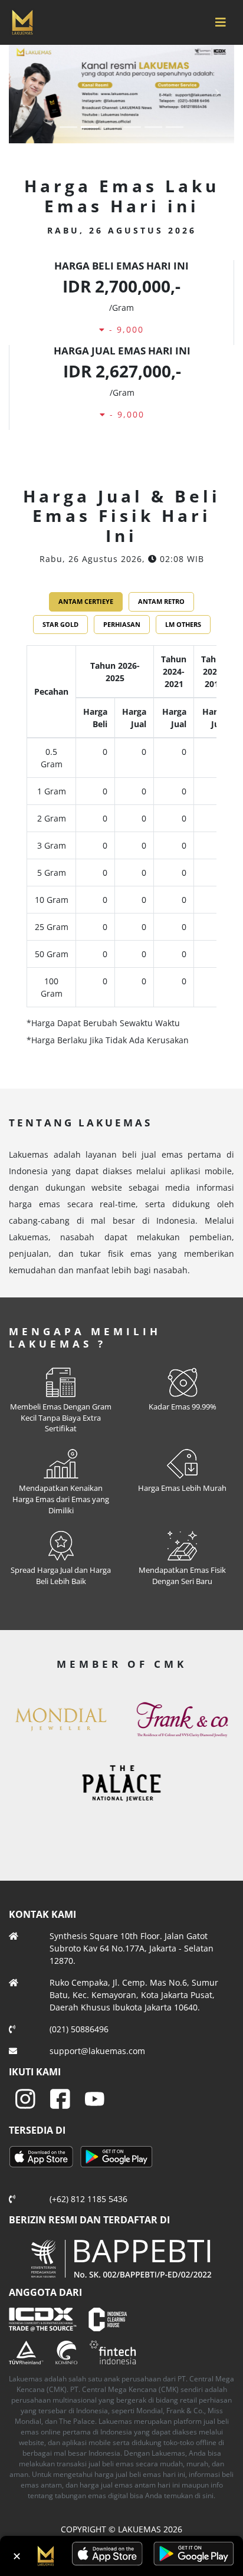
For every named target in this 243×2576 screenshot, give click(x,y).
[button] (26, 92)
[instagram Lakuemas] (25, 2098)
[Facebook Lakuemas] (60, 2098)
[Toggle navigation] (221, 22)
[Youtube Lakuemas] (95, 2098)
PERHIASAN (122, 624)
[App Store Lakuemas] (43, 2158)
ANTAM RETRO (161, 601)
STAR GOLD (60, 624)
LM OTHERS (183, 624)
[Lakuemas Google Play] (116, 2158)
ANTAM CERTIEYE (86, 601)
